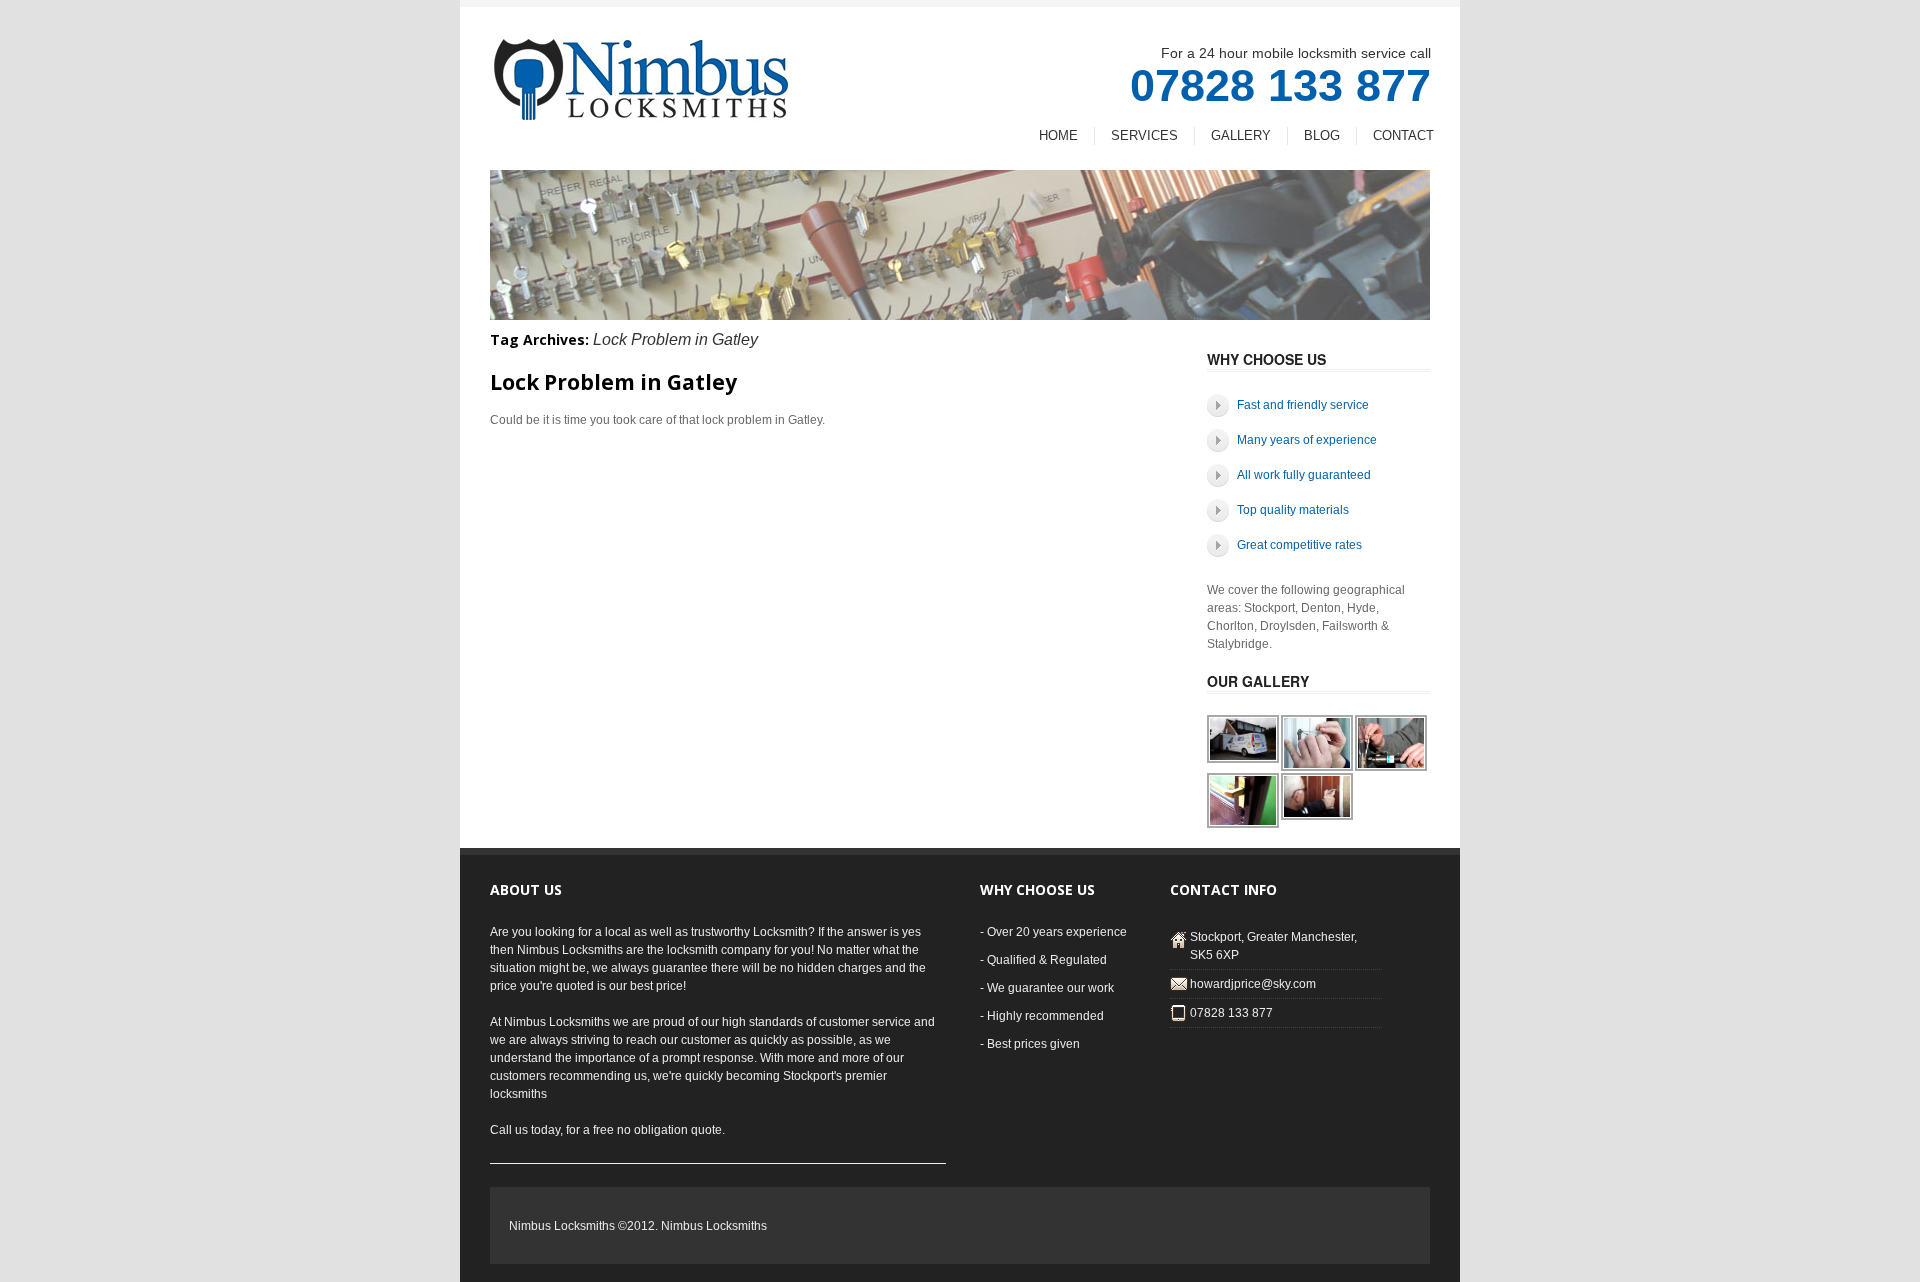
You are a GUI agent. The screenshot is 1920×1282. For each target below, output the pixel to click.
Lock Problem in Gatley (613, 382)
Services (1144, 135)
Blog (1322, 135)
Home (1058, 135)
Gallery (1241, 135)
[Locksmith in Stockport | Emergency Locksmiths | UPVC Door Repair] (641, 109)
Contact (1403, 135)
